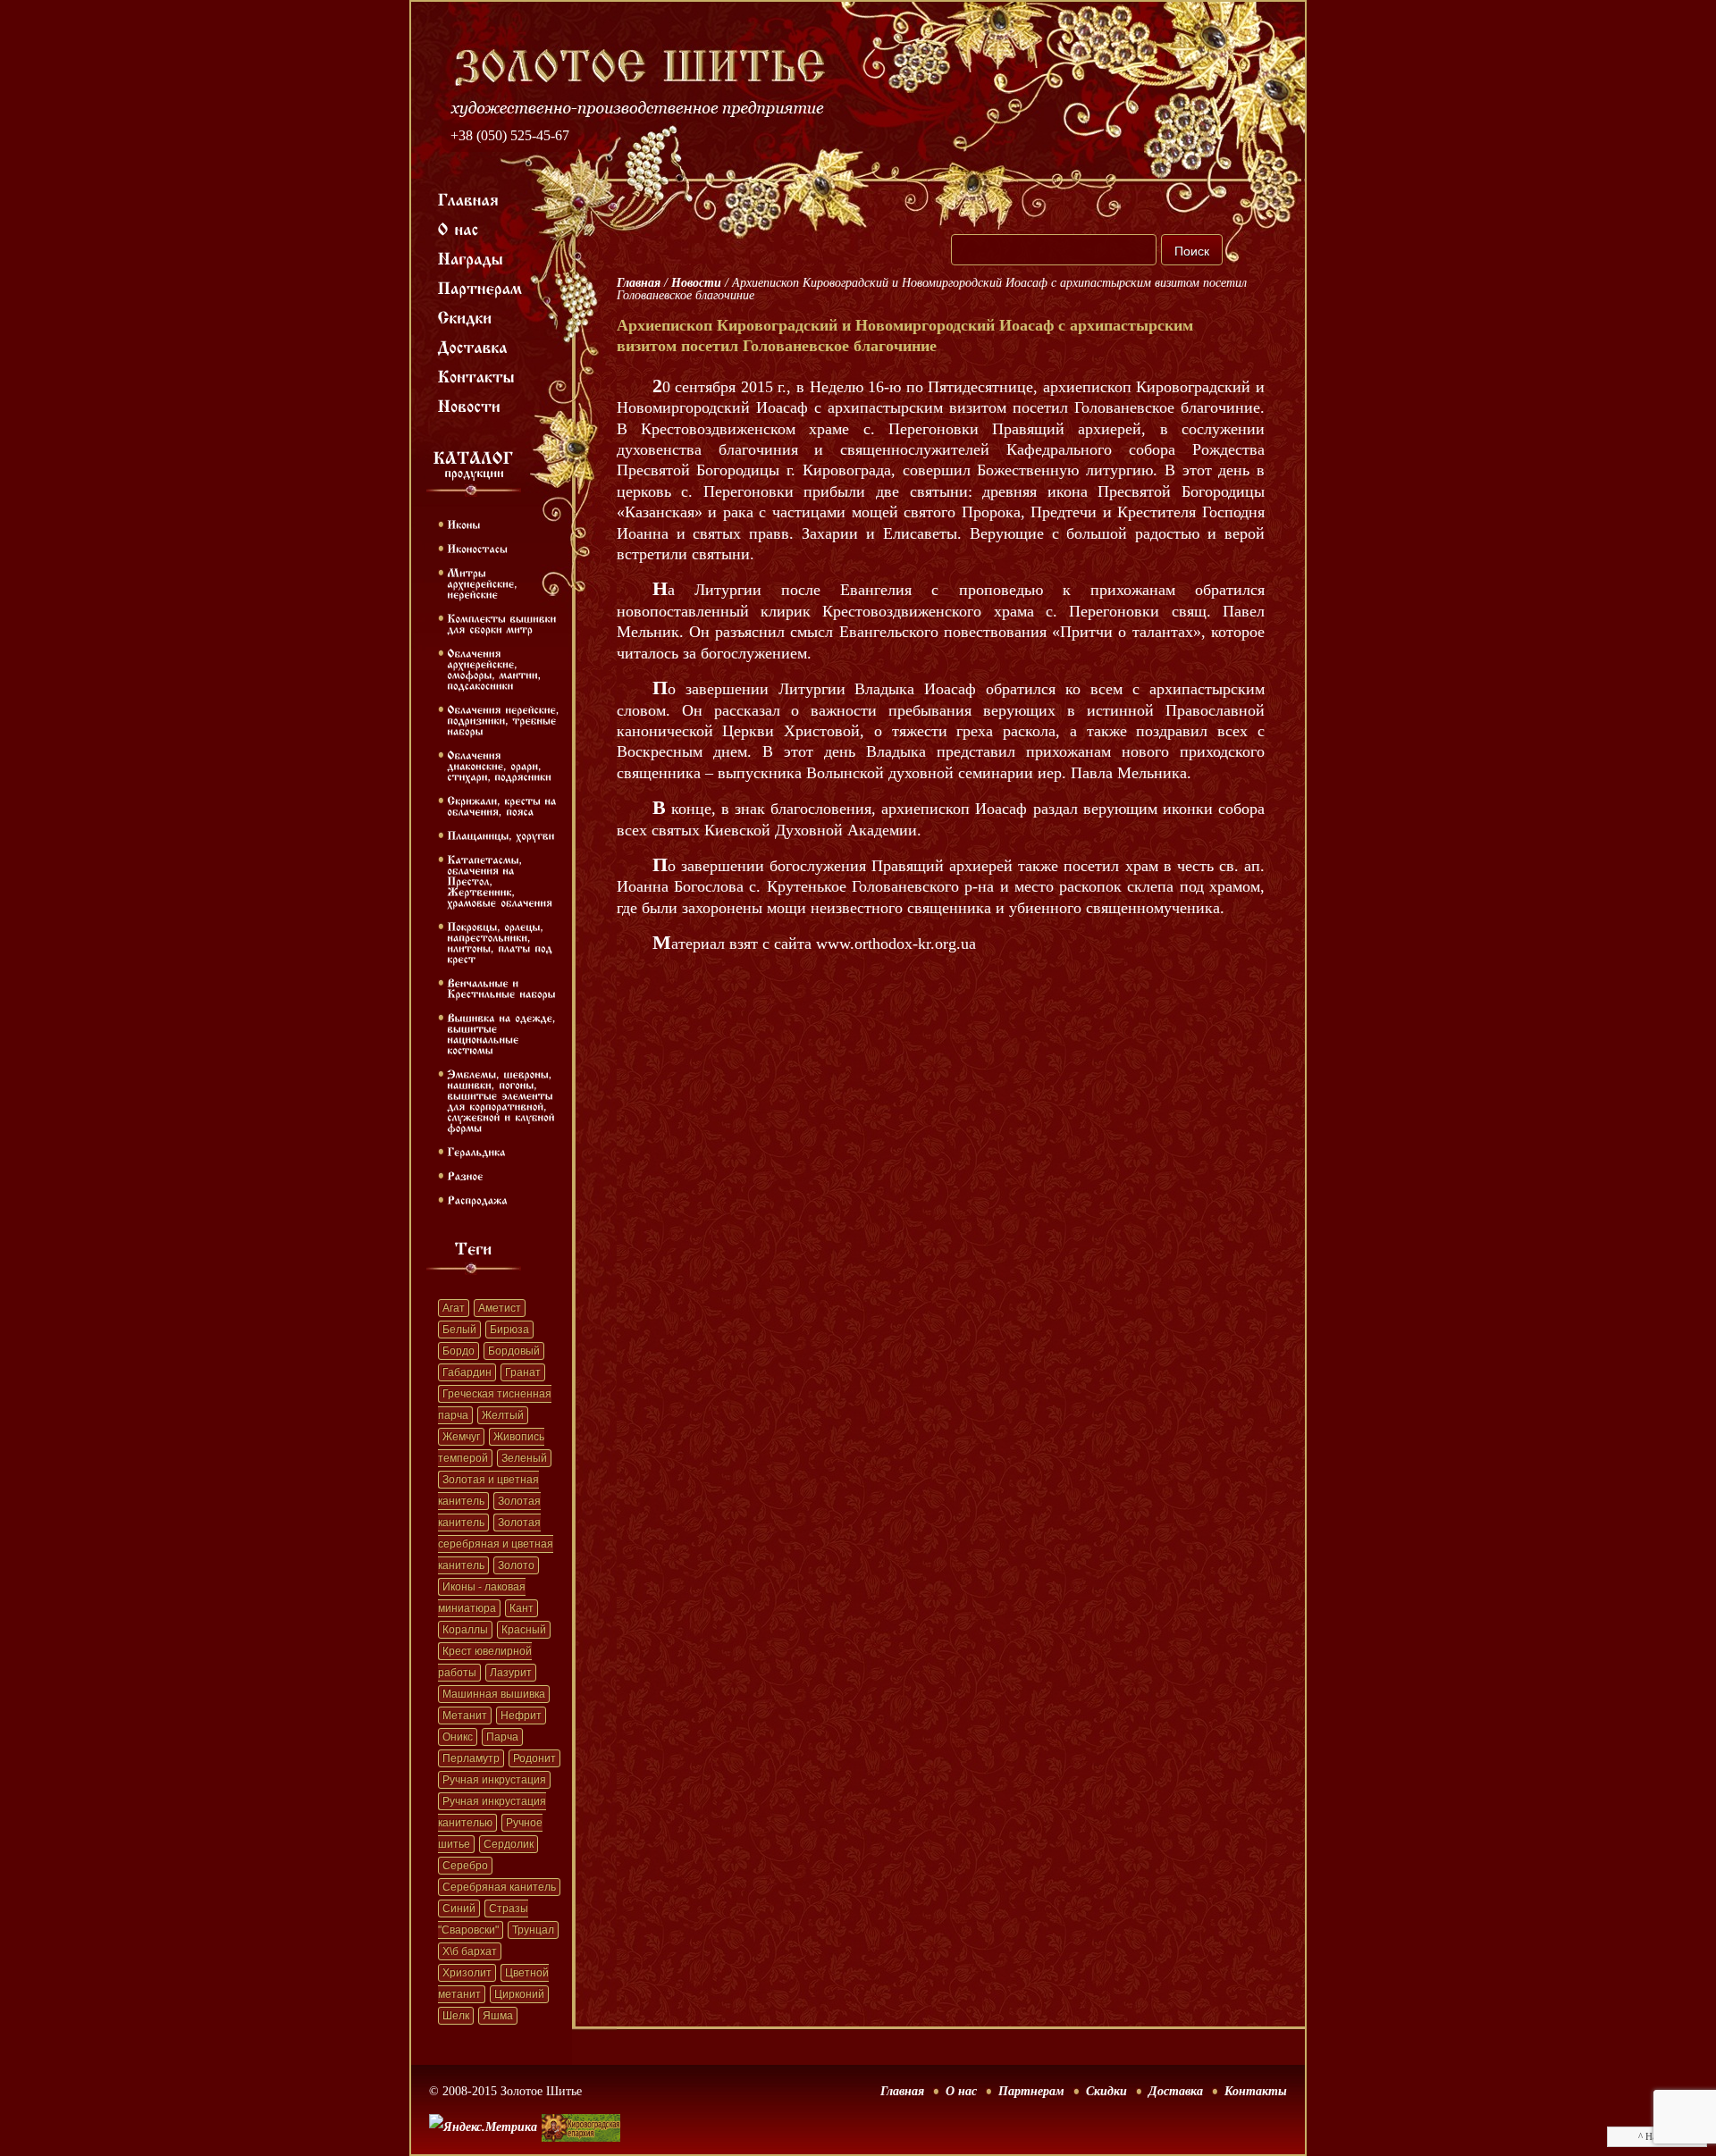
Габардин (467, 1372)
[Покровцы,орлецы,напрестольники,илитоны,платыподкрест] (501, 942)
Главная (639, 283)
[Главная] (469, 198)
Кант (522, 1608)
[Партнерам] (480, 287)
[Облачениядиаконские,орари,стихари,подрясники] (499, 765)
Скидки (1106, 2091)
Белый (459, 1330)
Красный (524, 1630)
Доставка (1176, 2091)
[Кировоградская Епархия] (581, 2101)
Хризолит (467, 1973)
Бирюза (509, 1330)
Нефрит (521, 1716)
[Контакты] (477, 375)
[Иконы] (463, 524)
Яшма (498, 2016)
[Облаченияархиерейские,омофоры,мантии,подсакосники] (496, 668)
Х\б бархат (470, 1951)
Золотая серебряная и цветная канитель (496, 1544)
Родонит (534, 1758)
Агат (454, 1308)
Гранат (523, 1372)
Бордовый (514, 1351)
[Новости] (470, 405)
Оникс (458, 1737)
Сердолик (509, 1844)
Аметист (500, 1308)
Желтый (503, 1415)
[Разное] (465, 1175)
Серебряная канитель (499, 1887)
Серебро (465, 1866)
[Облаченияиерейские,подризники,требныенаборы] (505, 719)
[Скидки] (465, 316)
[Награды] (471, 257)
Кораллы (465, 1630)
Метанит (465, 1716)
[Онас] (458, 228)
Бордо (458, 1351)
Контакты (1256, 2091)
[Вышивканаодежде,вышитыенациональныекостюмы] (503, 1033)
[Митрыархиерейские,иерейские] (484, 583)
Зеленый (524, 1458)
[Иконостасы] (477, 548)
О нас (961, 2091)
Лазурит (511, 1673)
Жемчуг (461, 1437)
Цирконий (519, 1994)
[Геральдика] (476, 1151)
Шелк (456, 2016)
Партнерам (1031, 2091)
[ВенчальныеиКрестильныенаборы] (501, 987)
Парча (502, 1737)
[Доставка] (473, 346)
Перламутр (471, 1758)
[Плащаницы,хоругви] (501, 835)
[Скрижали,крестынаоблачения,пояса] (504, 805)
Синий (459, 1909)
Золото (516, 1565)
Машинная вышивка (494, 1694)
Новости (696, 283)
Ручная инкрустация (494, 1780)
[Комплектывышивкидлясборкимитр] (504, 623)
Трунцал (533, 1930)
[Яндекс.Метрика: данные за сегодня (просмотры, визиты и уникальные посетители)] (483, 2127)
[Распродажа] (477, 1199)
